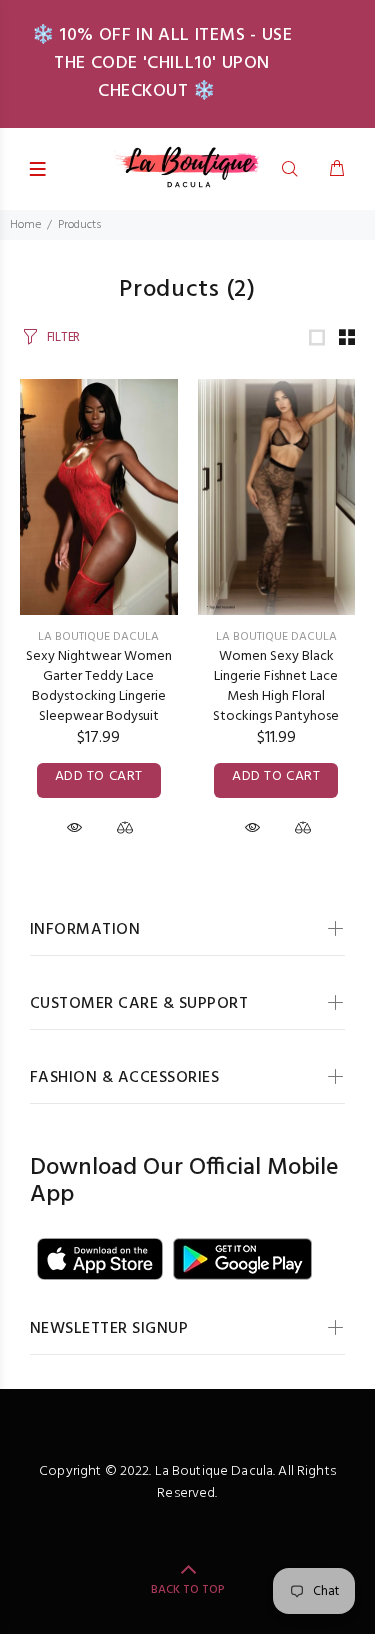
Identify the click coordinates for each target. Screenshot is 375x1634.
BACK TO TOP (188, 1590)
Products (79, 225)
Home (25, 225)
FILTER (63, 337)
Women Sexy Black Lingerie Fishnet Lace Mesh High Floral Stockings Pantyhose (276, 686)
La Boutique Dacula (98, 637)
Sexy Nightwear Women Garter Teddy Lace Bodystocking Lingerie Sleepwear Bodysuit (99, 686)
